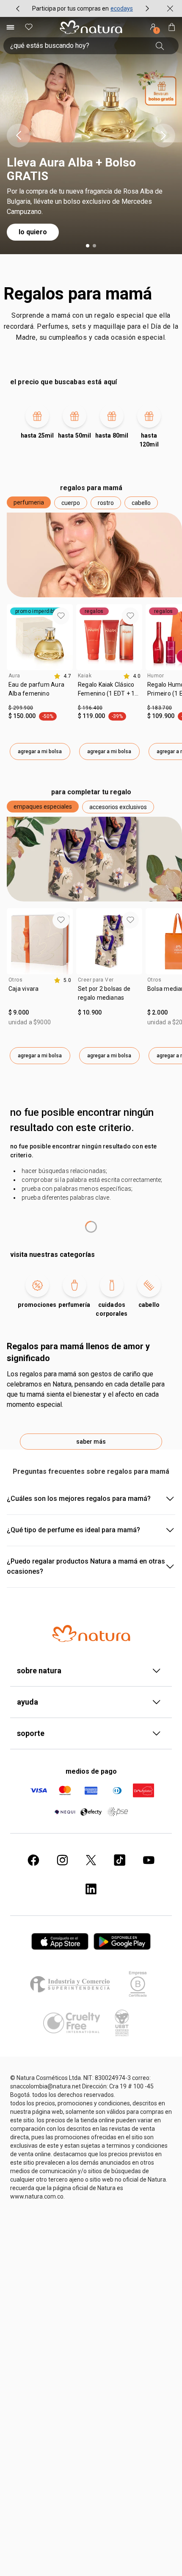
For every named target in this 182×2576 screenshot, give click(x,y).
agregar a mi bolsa (40, 751)
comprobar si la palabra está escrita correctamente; (92, 1180)
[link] (40, 692)
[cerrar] (170, 8)
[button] (29, 502)
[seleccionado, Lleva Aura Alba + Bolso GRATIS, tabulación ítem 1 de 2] (88, 246)
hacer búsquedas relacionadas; (64, 1171)
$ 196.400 (90, 708)
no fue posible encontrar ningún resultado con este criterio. (83, 1151)
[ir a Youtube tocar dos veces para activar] (149, 1860)
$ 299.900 (21, 708)
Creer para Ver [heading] (96, 980)
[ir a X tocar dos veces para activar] (91, 1860)
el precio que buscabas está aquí (63, 382)
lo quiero (33, 232)
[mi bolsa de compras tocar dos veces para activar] (172, 27)
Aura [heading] (14, 676)
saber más (91, 1442)
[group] (83, 8)
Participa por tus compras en (70, 8)
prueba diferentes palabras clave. (66, 1198)
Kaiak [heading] (85, 676)
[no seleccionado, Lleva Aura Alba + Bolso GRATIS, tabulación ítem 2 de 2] (94, 246)
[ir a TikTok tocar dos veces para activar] (120, 1860)
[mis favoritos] (29, 27)
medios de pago (91, 1771)
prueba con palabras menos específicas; (77, 1189)
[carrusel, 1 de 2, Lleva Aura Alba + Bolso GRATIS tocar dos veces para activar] (91, 136)
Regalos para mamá (78, 294)
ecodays (122, 8)
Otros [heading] (15, 980)
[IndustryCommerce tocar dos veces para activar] (72, 1984)
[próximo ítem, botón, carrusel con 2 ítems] (147, 8)
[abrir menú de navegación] (10, 27)
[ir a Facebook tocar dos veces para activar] (33, 1860)
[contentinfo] (62, 676)
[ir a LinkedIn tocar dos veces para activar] (91, 1889)
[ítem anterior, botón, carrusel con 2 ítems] (18, 8)
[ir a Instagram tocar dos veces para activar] (62, 1860)
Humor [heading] (156, 676)
